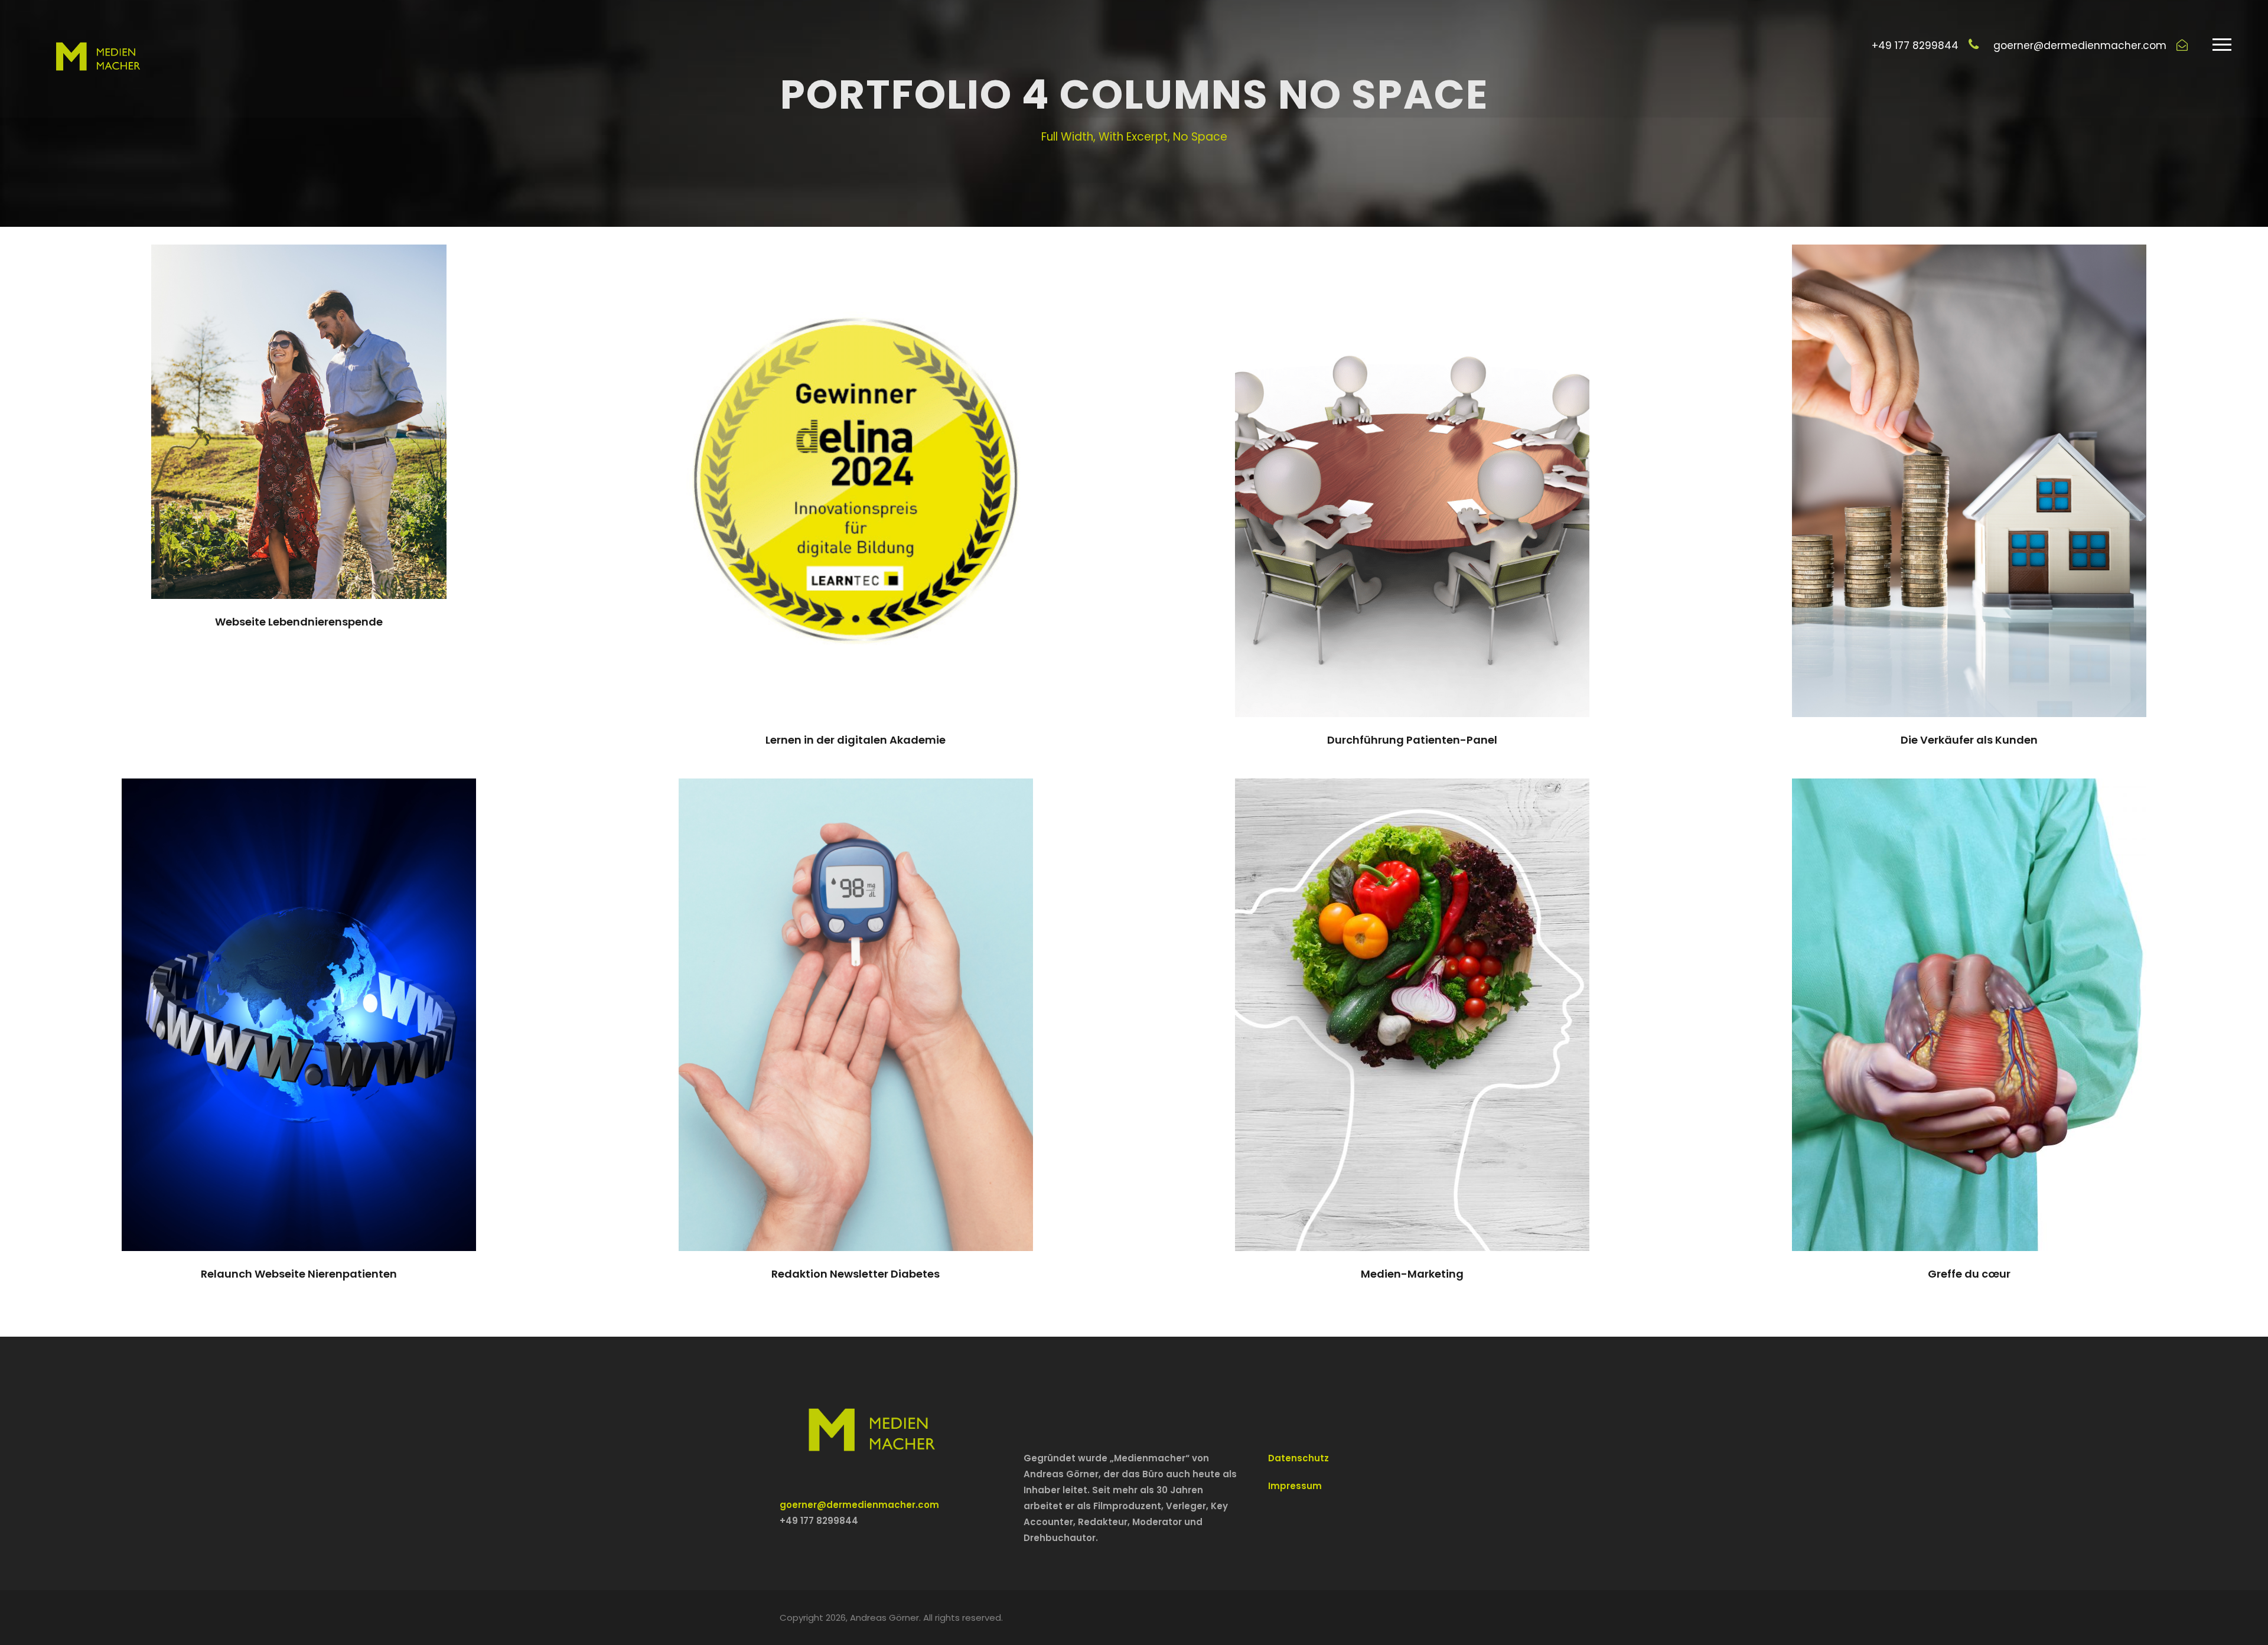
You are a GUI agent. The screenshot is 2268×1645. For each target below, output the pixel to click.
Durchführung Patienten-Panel (1412, 740)
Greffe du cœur (1969, 1274)
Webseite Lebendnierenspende (299, 622)
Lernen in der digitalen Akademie (856, 740)
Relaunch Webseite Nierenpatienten (299, 1274)
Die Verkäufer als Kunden (1969, 740)
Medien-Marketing (1412, 1274)
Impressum (1295, 1486)
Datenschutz (1298, 1458)
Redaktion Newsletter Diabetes (856, 1274)
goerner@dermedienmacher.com (859, 1505)
